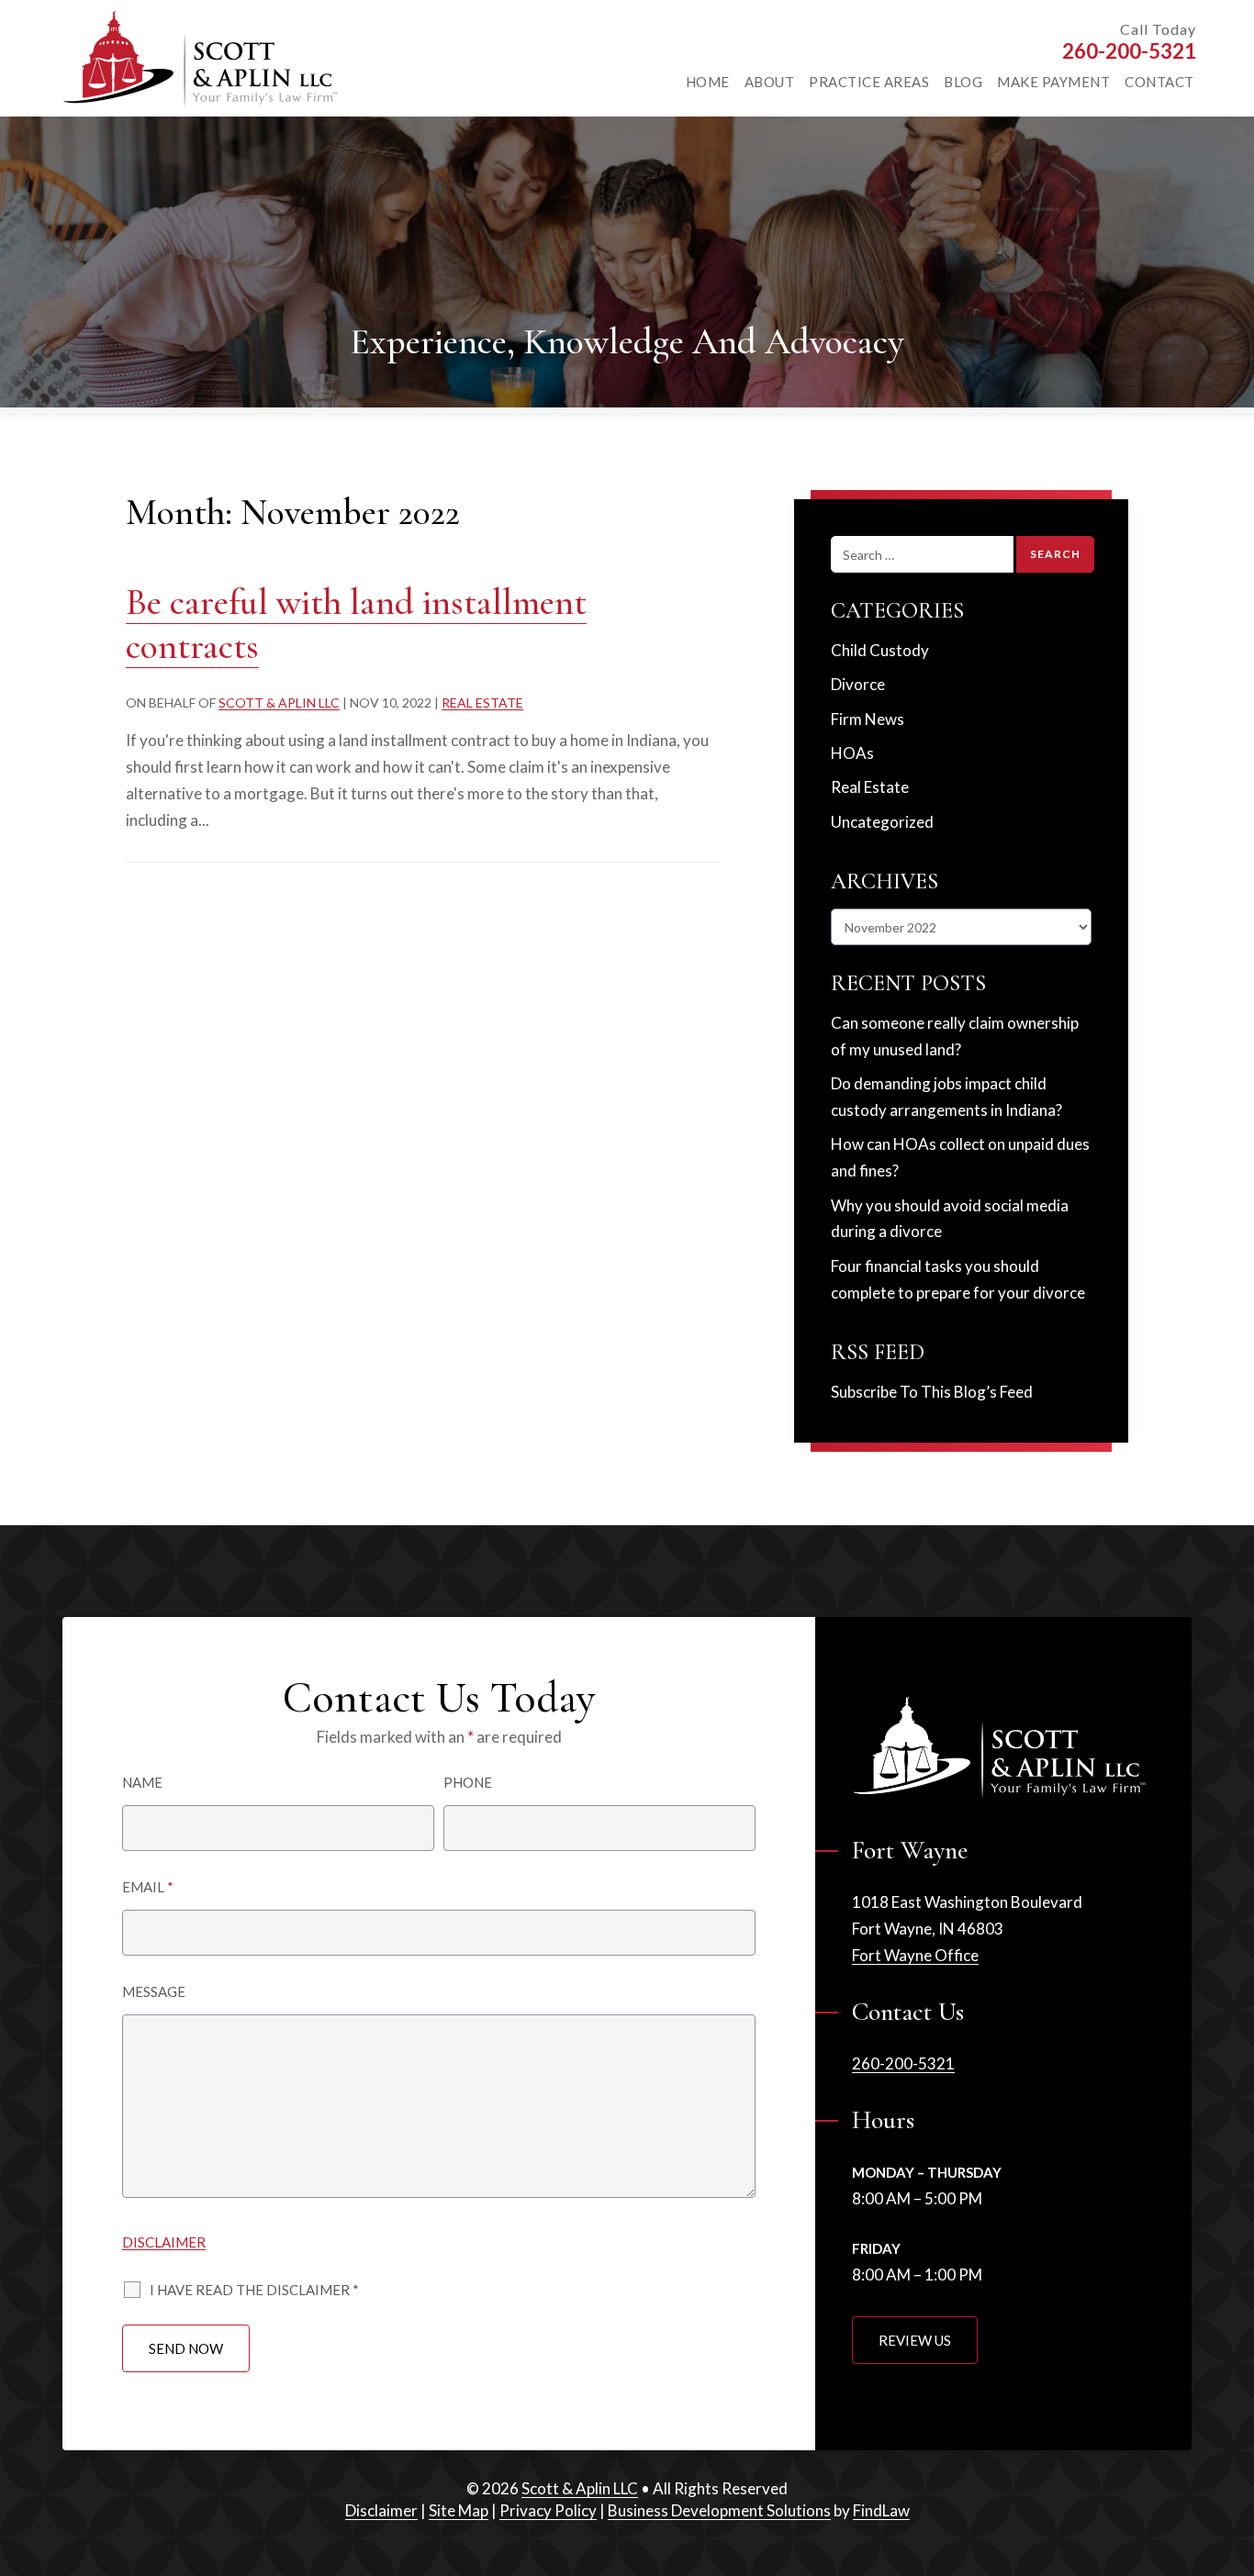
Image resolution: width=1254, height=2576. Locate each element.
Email (148, 1887)
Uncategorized (882, 822)
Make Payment (1053, 82)
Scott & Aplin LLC (279, 703)
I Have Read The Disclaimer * (254, 2290)
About (770, 82)
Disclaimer (164, 2242)
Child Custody (880, 650)
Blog (963, 82)
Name (142, 1782)
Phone (468, 1782)
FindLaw (881, 2510)
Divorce (858, 684)
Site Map (459, 2510)
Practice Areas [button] (869, 82)
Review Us (915, 2340)
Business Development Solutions (719, 2510)
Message (154, 1991)
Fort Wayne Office (915, 1955)
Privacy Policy (548, 2510)
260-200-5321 (1129, 51)
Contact (1159, 82)
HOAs (852, 753)
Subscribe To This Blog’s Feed (932, 1392)
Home (708, 82)
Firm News (868, 719)
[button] (1230, 2467)
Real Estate (482, 703)
